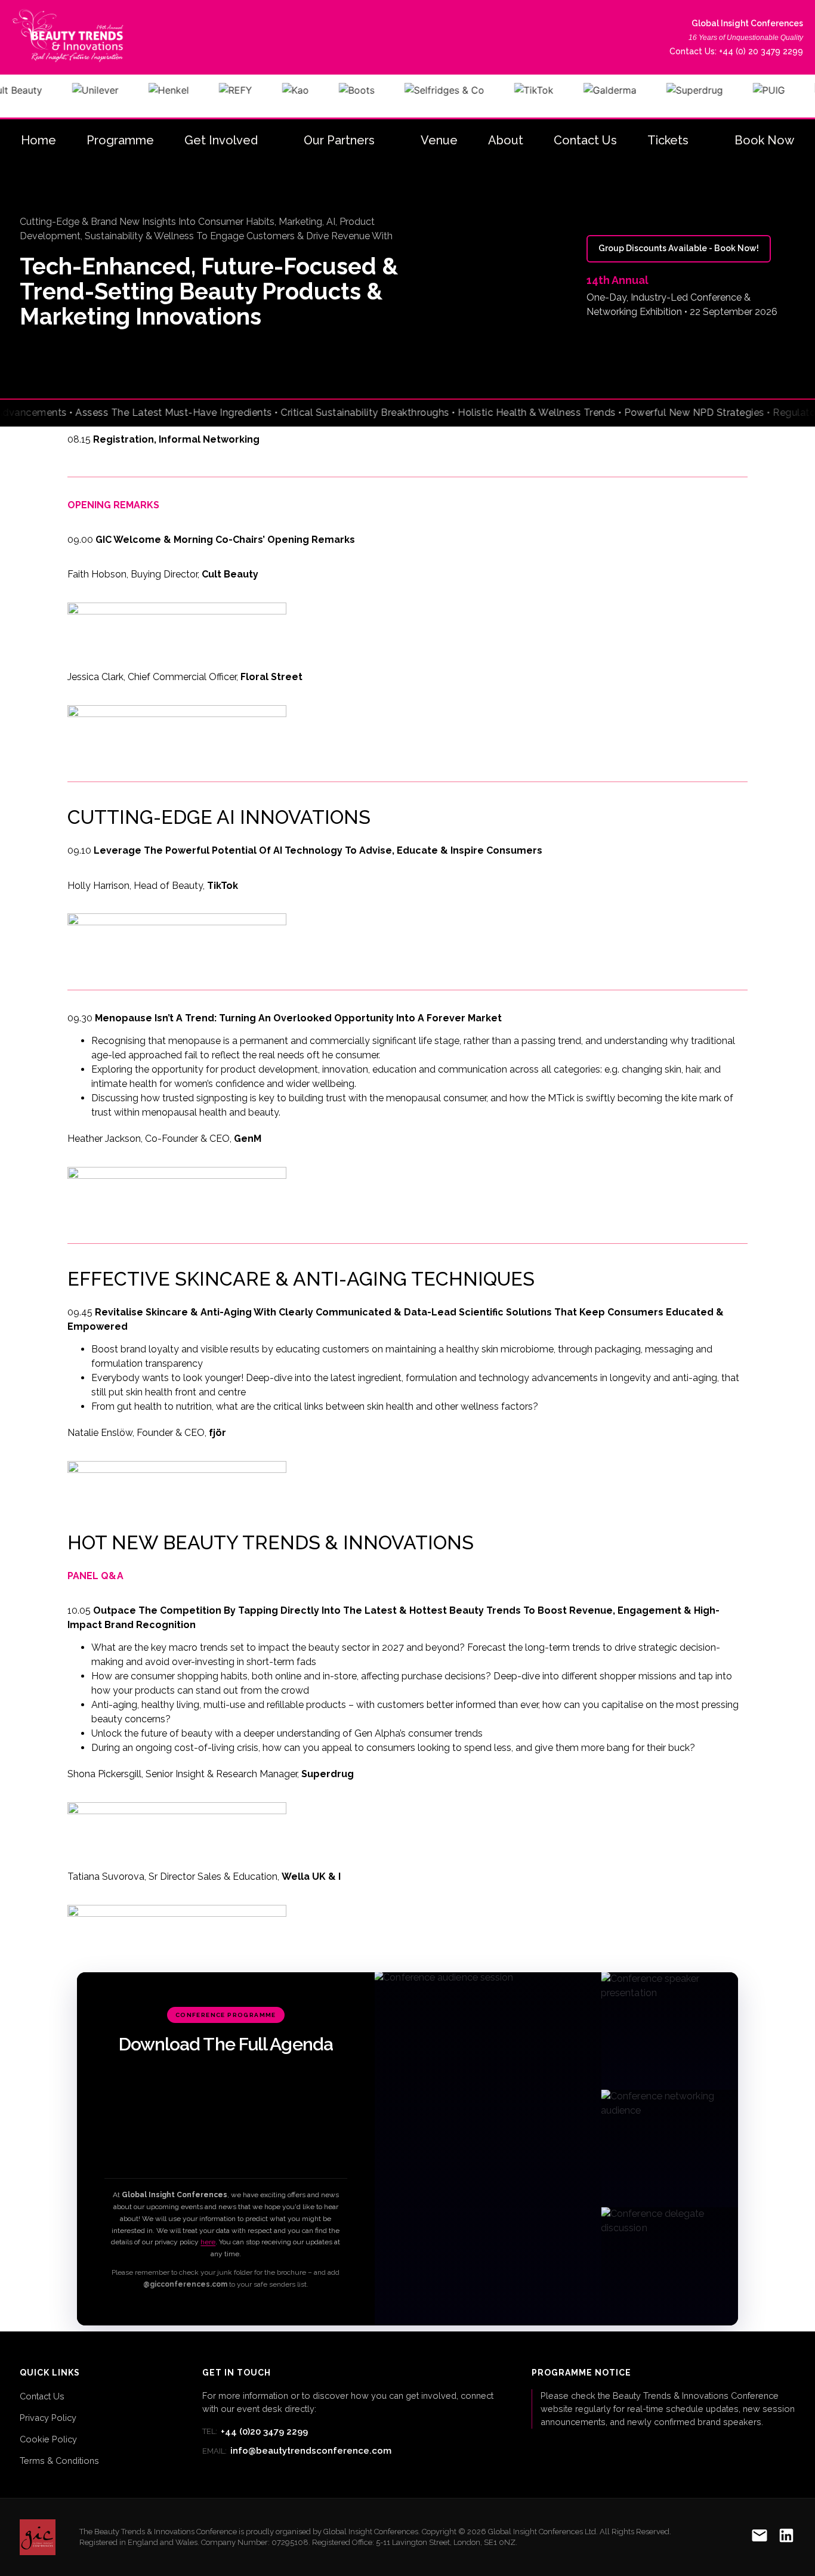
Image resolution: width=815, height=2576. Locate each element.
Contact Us (585, 140)
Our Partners (339, 140)
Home (38, 140)
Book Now (764, 140)
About (506, 140)
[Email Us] (760, 2538)
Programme (120, 140)
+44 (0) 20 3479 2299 (761, 51)
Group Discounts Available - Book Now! (679, 248)
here (208, 2242)
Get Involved (221, 140)
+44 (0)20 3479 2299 (255, 2432)
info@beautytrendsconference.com (297, 2451)
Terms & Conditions (59, 2461)
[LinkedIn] (786, 2538)
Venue (439, 140)
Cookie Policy (48, 2439)
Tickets (668, 140)
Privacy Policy (48, 2418)
